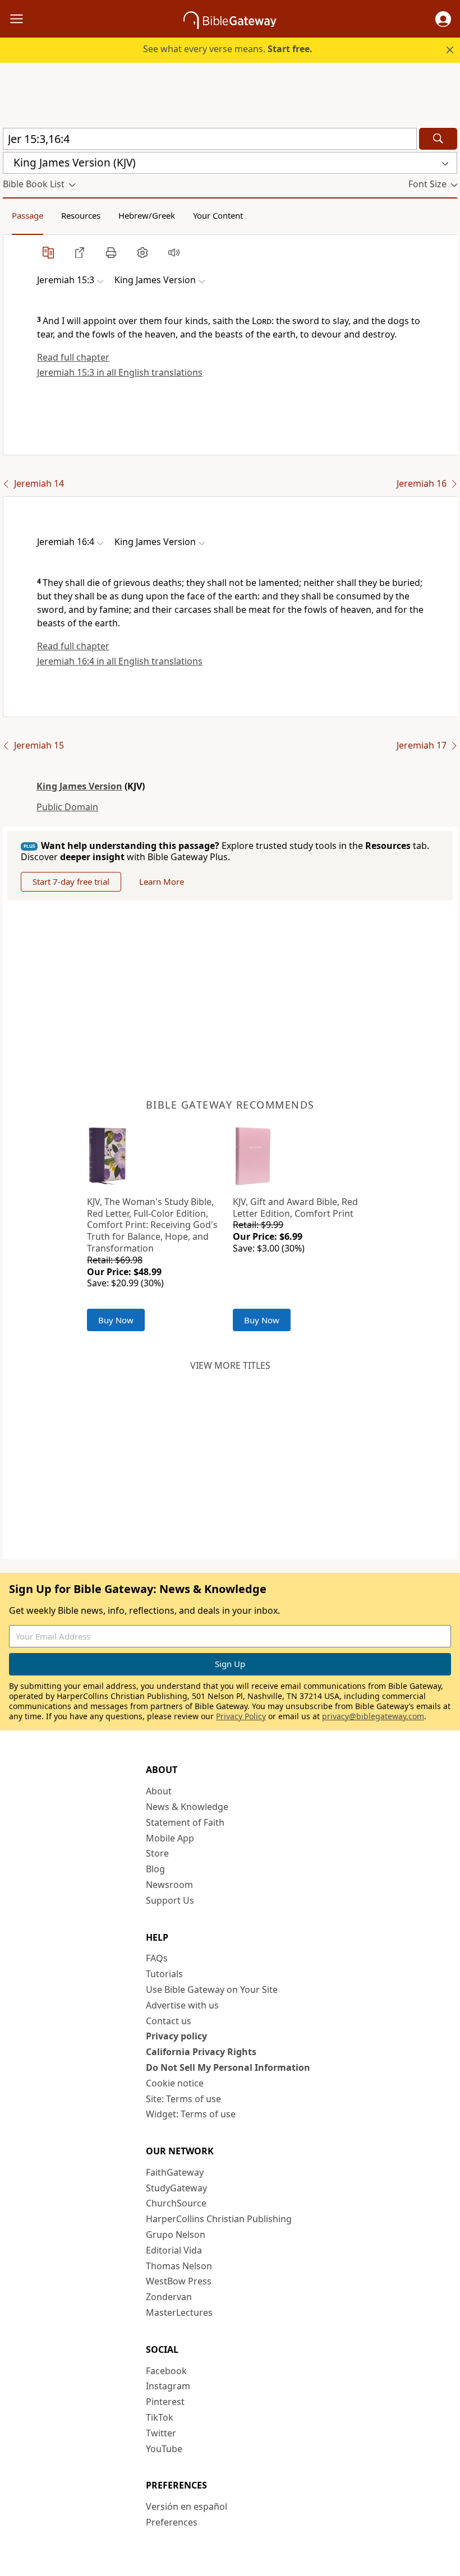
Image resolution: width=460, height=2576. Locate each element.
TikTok (160, 2417)
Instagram (168, 2386)
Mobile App (170, 1838)
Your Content (218, 215)
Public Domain (67, 807)
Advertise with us (182, 2005)
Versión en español (187, 2506)
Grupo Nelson (176, 2235)
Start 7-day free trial (71, 881)
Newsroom (169, 1885)
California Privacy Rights (201, 2052)
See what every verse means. (228, 49)
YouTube (164, 2449)
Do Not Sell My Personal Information (228, 2067)
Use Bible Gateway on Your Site (212, 1989)
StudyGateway (176, 2188)
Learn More (162, 881)
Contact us (169, 2021)
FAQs (157, 1958)
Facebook (166, 2371)
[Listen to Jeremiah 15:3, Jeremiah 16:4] (174, 252)
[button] (443, 19)
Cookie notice (175, 2083)
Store (157, 1853)
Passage (27, 215)
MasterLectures (179, 2312)
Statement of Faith (185, 1822)
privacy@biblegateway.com (373, 1716)
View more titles (230, 1365)
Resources (81, 215)
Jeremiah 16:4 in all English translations (120, 661)
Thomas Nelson (179, 2266)
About (159, 1791)
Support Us (170, 1900)
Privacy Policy (241, 1716)
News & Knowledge (187, 1807)
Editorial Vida (174, 2250)
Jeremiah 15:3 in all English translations (120, 372)
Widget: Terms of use (191, 2114)
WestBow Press (179, 2281)
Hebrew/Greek (147, 215)
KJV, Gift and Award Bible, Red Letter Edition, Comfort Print (295, 1208)
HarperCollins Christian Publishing (219, 2219)
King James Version (79, 786)
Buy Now (116, 1320)
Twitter (161, 2433)
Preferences (172, 2522)
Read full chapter (73, 357)
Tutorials (164, 1974)
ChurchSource (176, 2203)
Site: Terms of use (183, 2099)
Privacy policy (176, 2036)
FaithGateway (175, 2172)
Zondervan (169, 2297)
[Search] (438, 139)
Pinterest (165, 2402)
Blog (155, 1869)
